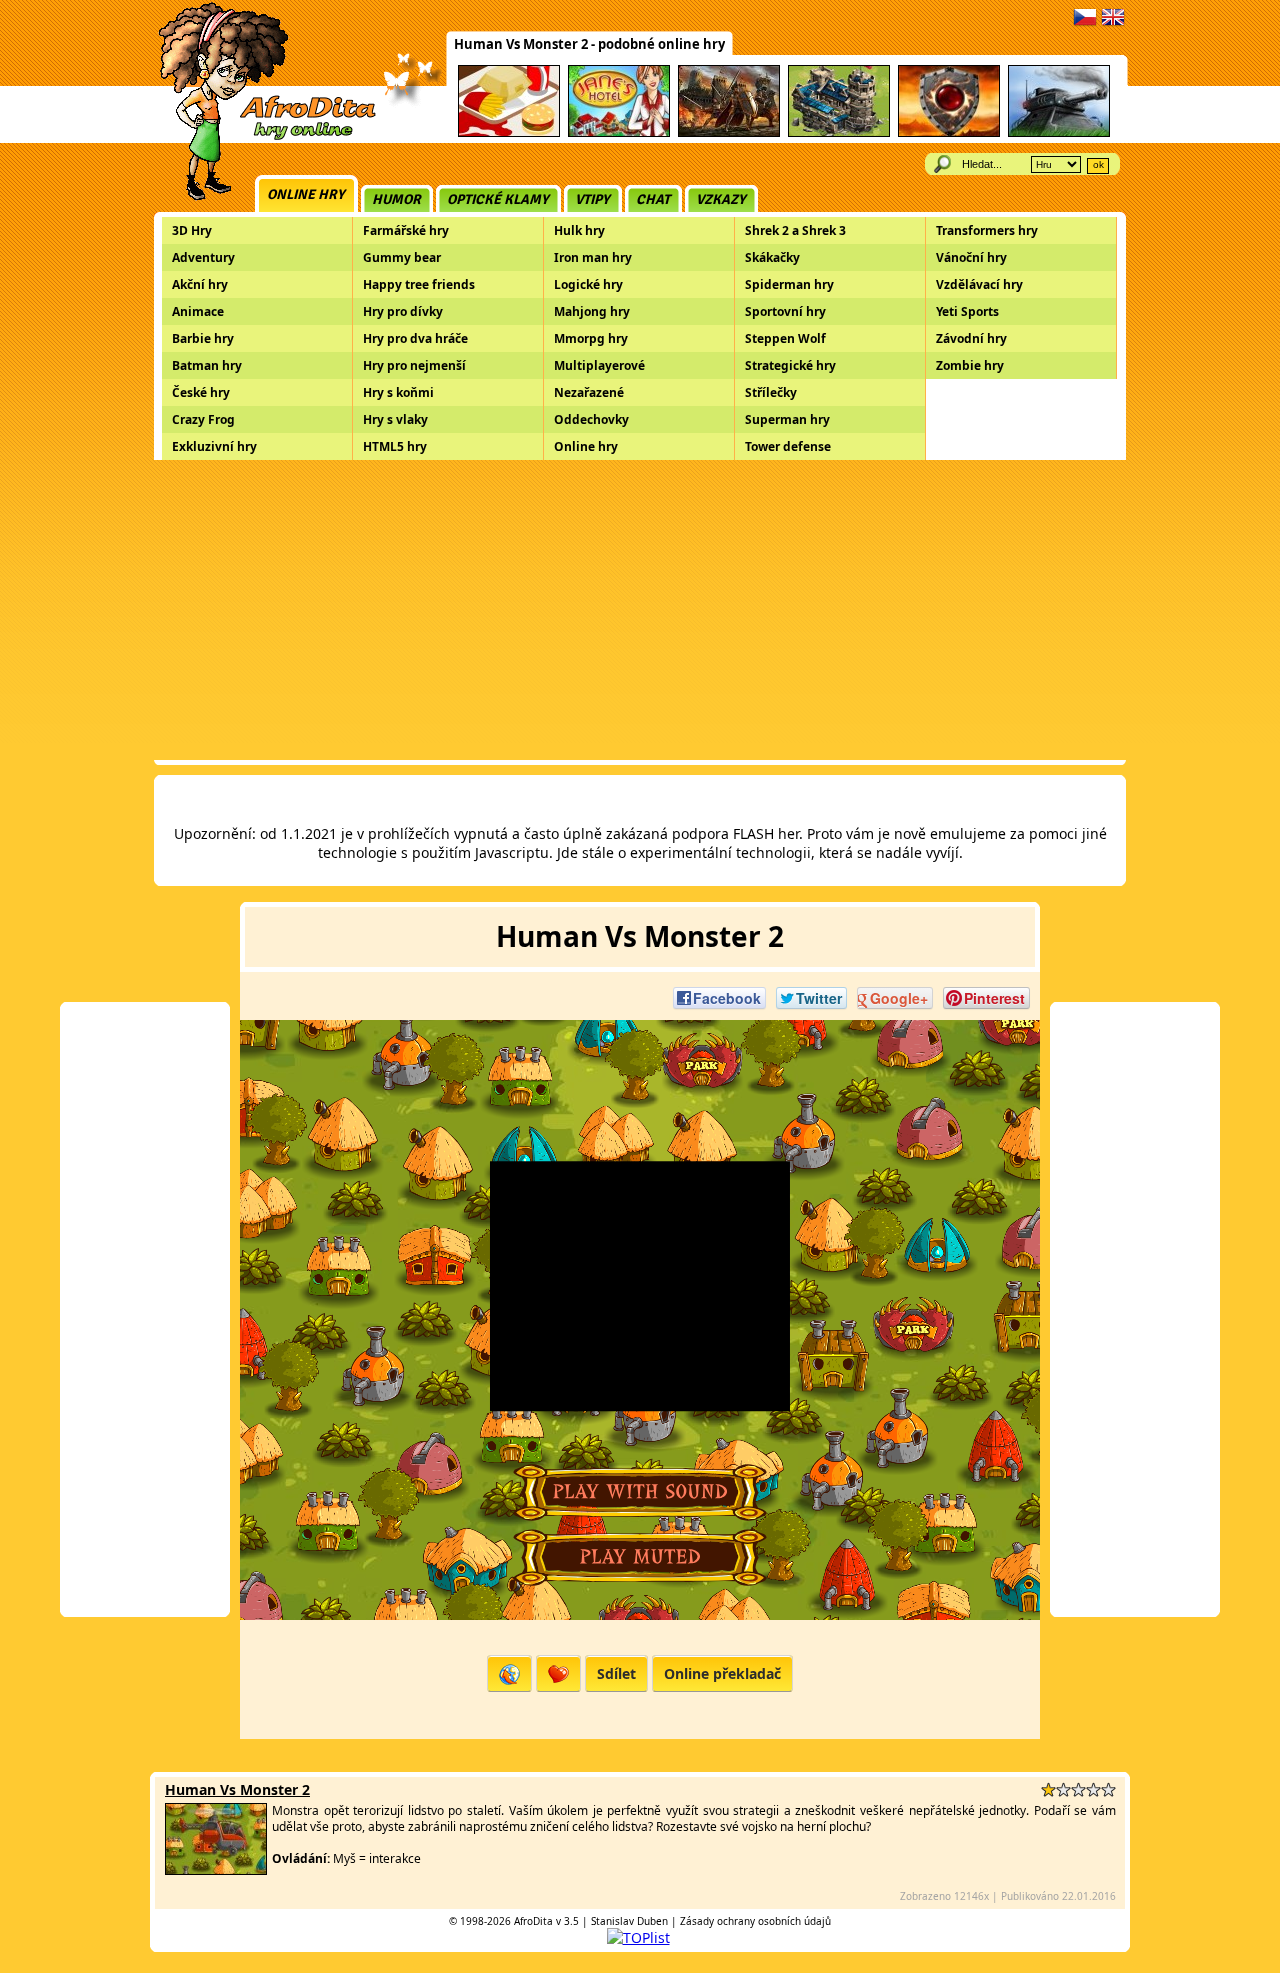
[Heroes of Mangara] (949, 133)
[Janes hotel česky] (619, 133)
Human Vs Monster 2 (237, 1789)
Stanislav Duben (629, 1921)
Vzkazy (721, 199)
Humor (396, 199)
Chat (653, 199)
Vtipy (592, 199)
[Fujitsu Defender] (1059, 133)
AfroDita (533, 1921)
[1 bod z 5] (1048, 1789)
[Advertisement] (640, 610)
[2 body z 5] (1063, 1789)
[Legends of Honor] (729, 133)
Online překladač (722, 1673)
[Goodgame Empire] (839, 133)
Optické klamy (498, 199)
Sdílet (616, 1673)
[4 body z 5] (1093, 1789)
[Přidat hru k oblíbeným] (558, 1673)
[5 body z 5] (1108, 1789)
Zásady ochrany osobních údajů (755, 1921)
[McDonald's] (509, 133)
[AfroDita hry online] (260, 137)
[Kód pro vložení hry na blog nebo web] (509, 1673)
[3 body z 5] (1078, 1789)
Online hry (306, 194)
